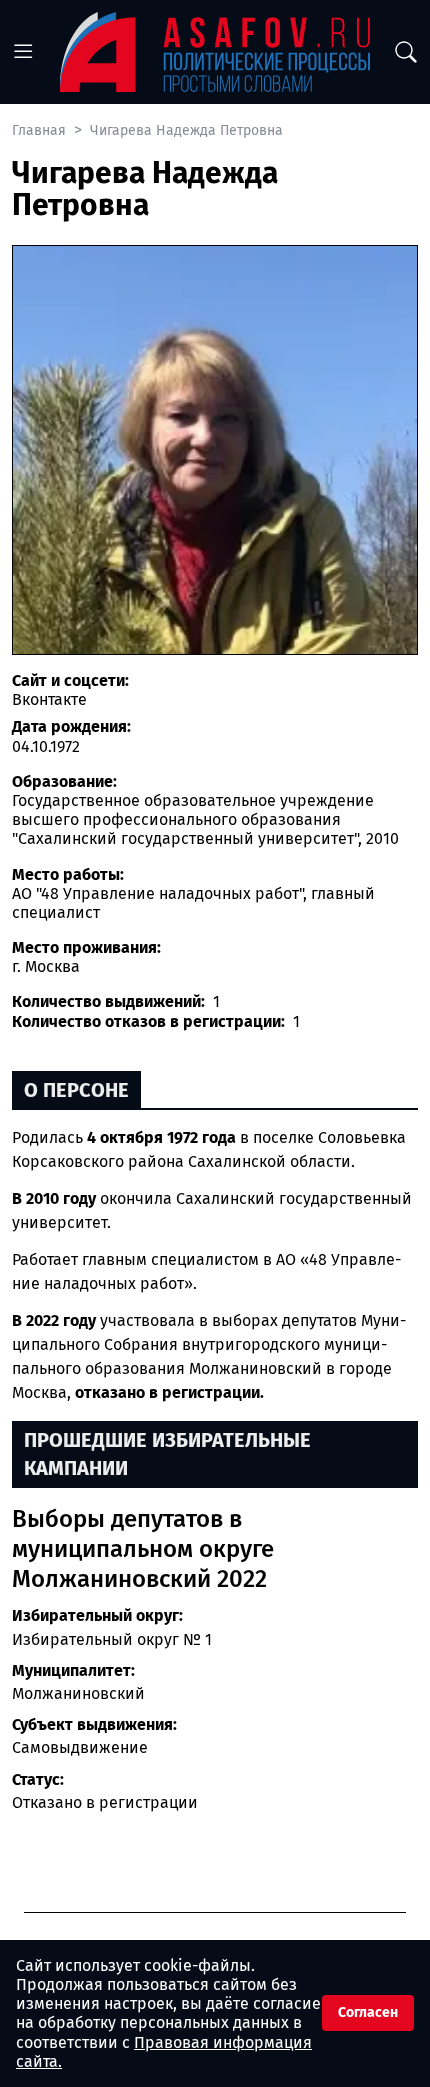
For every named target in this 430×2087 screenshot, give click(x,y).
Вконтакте (49, 699)
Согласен (368, 2012)
